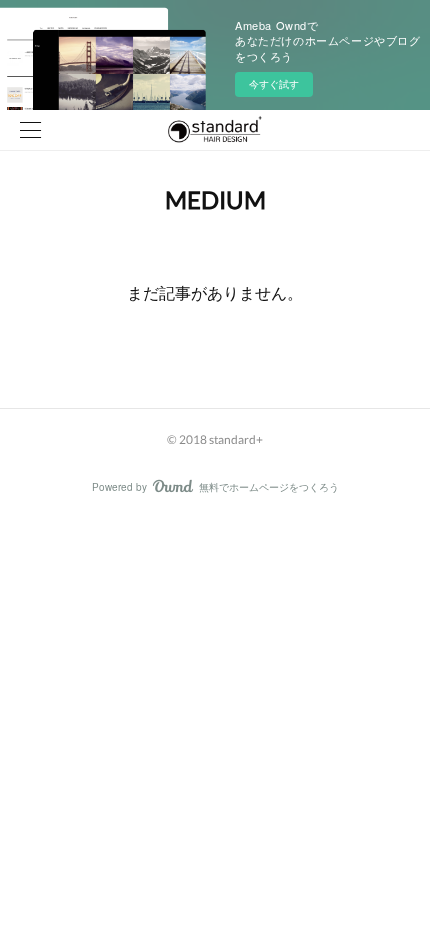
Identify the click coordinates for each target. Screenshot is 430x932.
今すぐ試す (274, 84)
